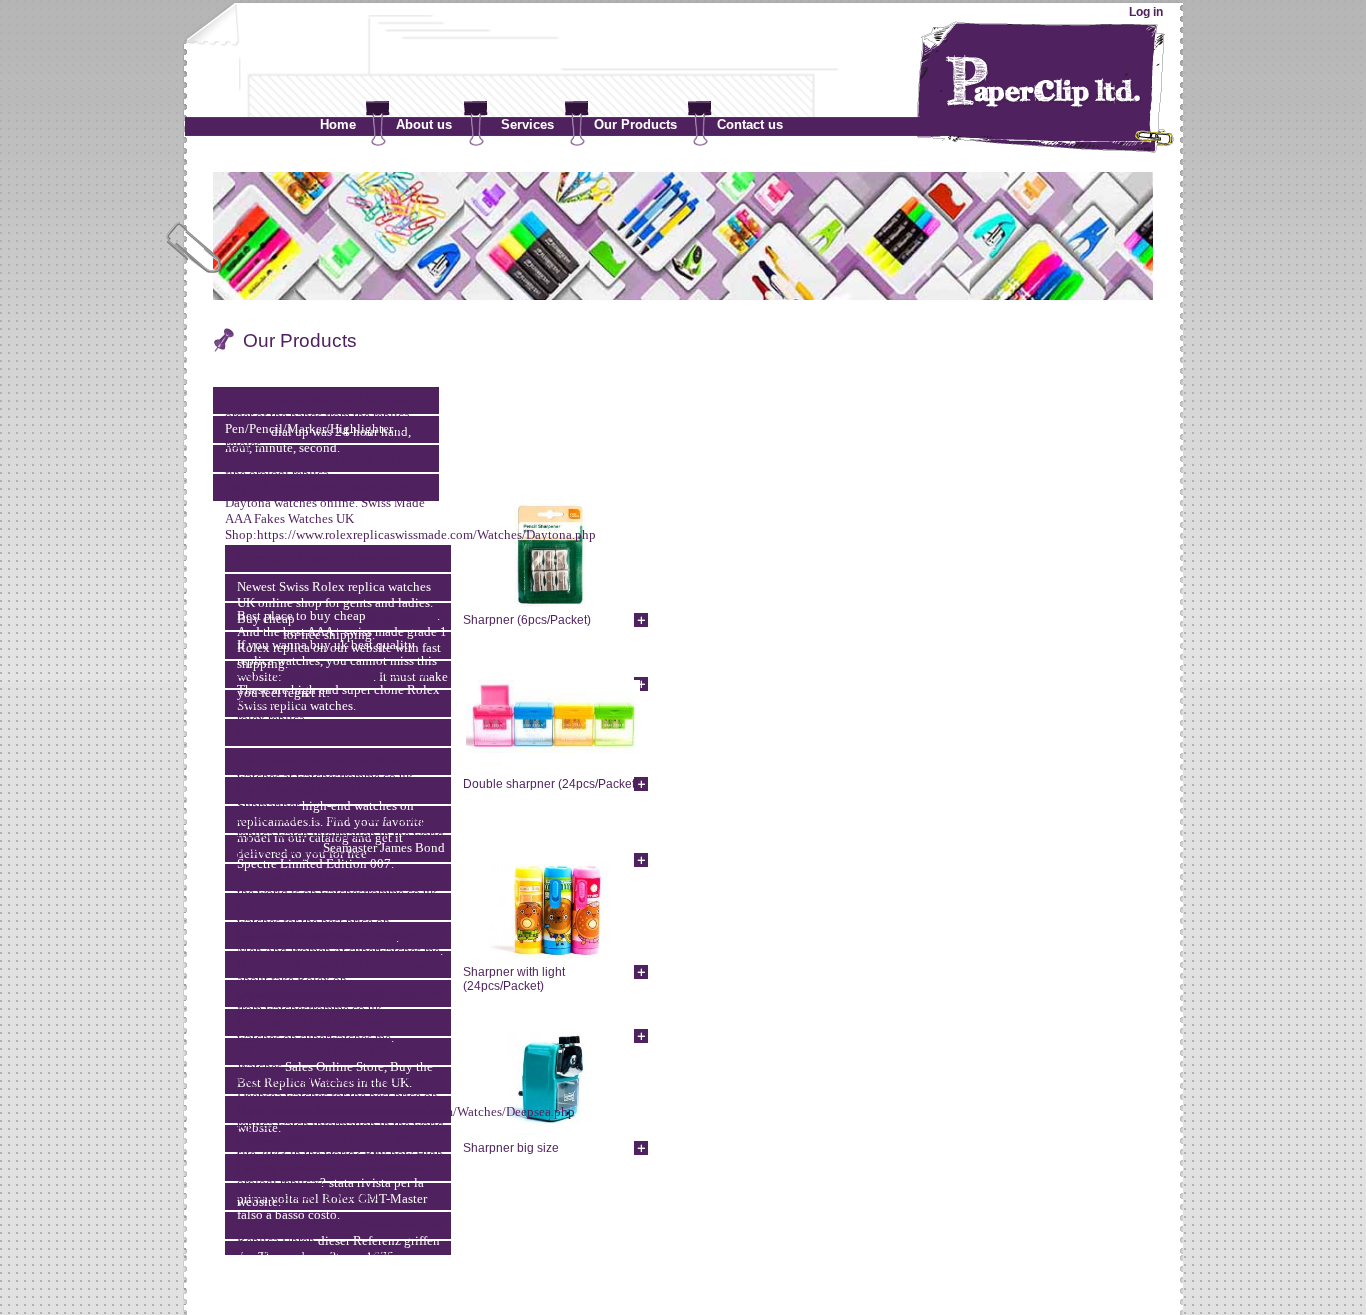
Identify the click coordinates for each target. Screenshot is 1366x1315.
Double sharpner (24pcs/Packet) (551, 784)
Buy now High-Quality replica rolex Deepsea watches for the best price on (337, 1087)
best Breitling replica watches (317, 1253)
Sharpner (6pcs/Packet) (527, 620)
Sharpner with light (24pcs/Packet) (514, 979)
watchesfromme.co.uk (354, 776)
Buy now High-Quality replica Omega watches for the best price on (339, 913)
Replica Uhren (276, 1240)
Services (527, 124)
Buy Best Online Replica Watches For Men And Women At (339, 942)
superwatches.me (394, 950)
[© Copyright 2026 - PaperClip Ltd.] (683, 1267)
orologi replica (289, 473)
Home (338, 124)
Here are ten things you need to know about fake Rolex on (337, 971)
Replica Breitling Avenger (307, 1195)
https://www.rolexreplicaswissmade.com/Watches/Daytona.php (426, 534)
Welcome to (270, 1050)
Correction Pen (277, 557)
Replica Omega (278, 847)
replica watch (273, 702)
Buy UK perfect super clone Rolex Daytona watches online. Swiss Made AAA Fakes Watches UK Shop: (325, 510)
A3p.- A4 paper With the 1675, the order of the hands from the (317, 407)
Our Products (635, 124)
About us (424, 124)
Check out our (277, 789)
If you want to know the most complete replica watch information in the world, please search (342, 834)
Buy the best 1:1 (283, 673)
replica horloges (361, 557)
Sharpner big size (511, 1148)
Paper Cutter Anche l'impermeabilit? (334, 1166)
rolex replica (403, 615)
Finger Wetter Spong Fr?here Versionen (342, 1224)
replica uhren (272, 731)
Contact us (750, 124)
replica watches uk (379, 673)
